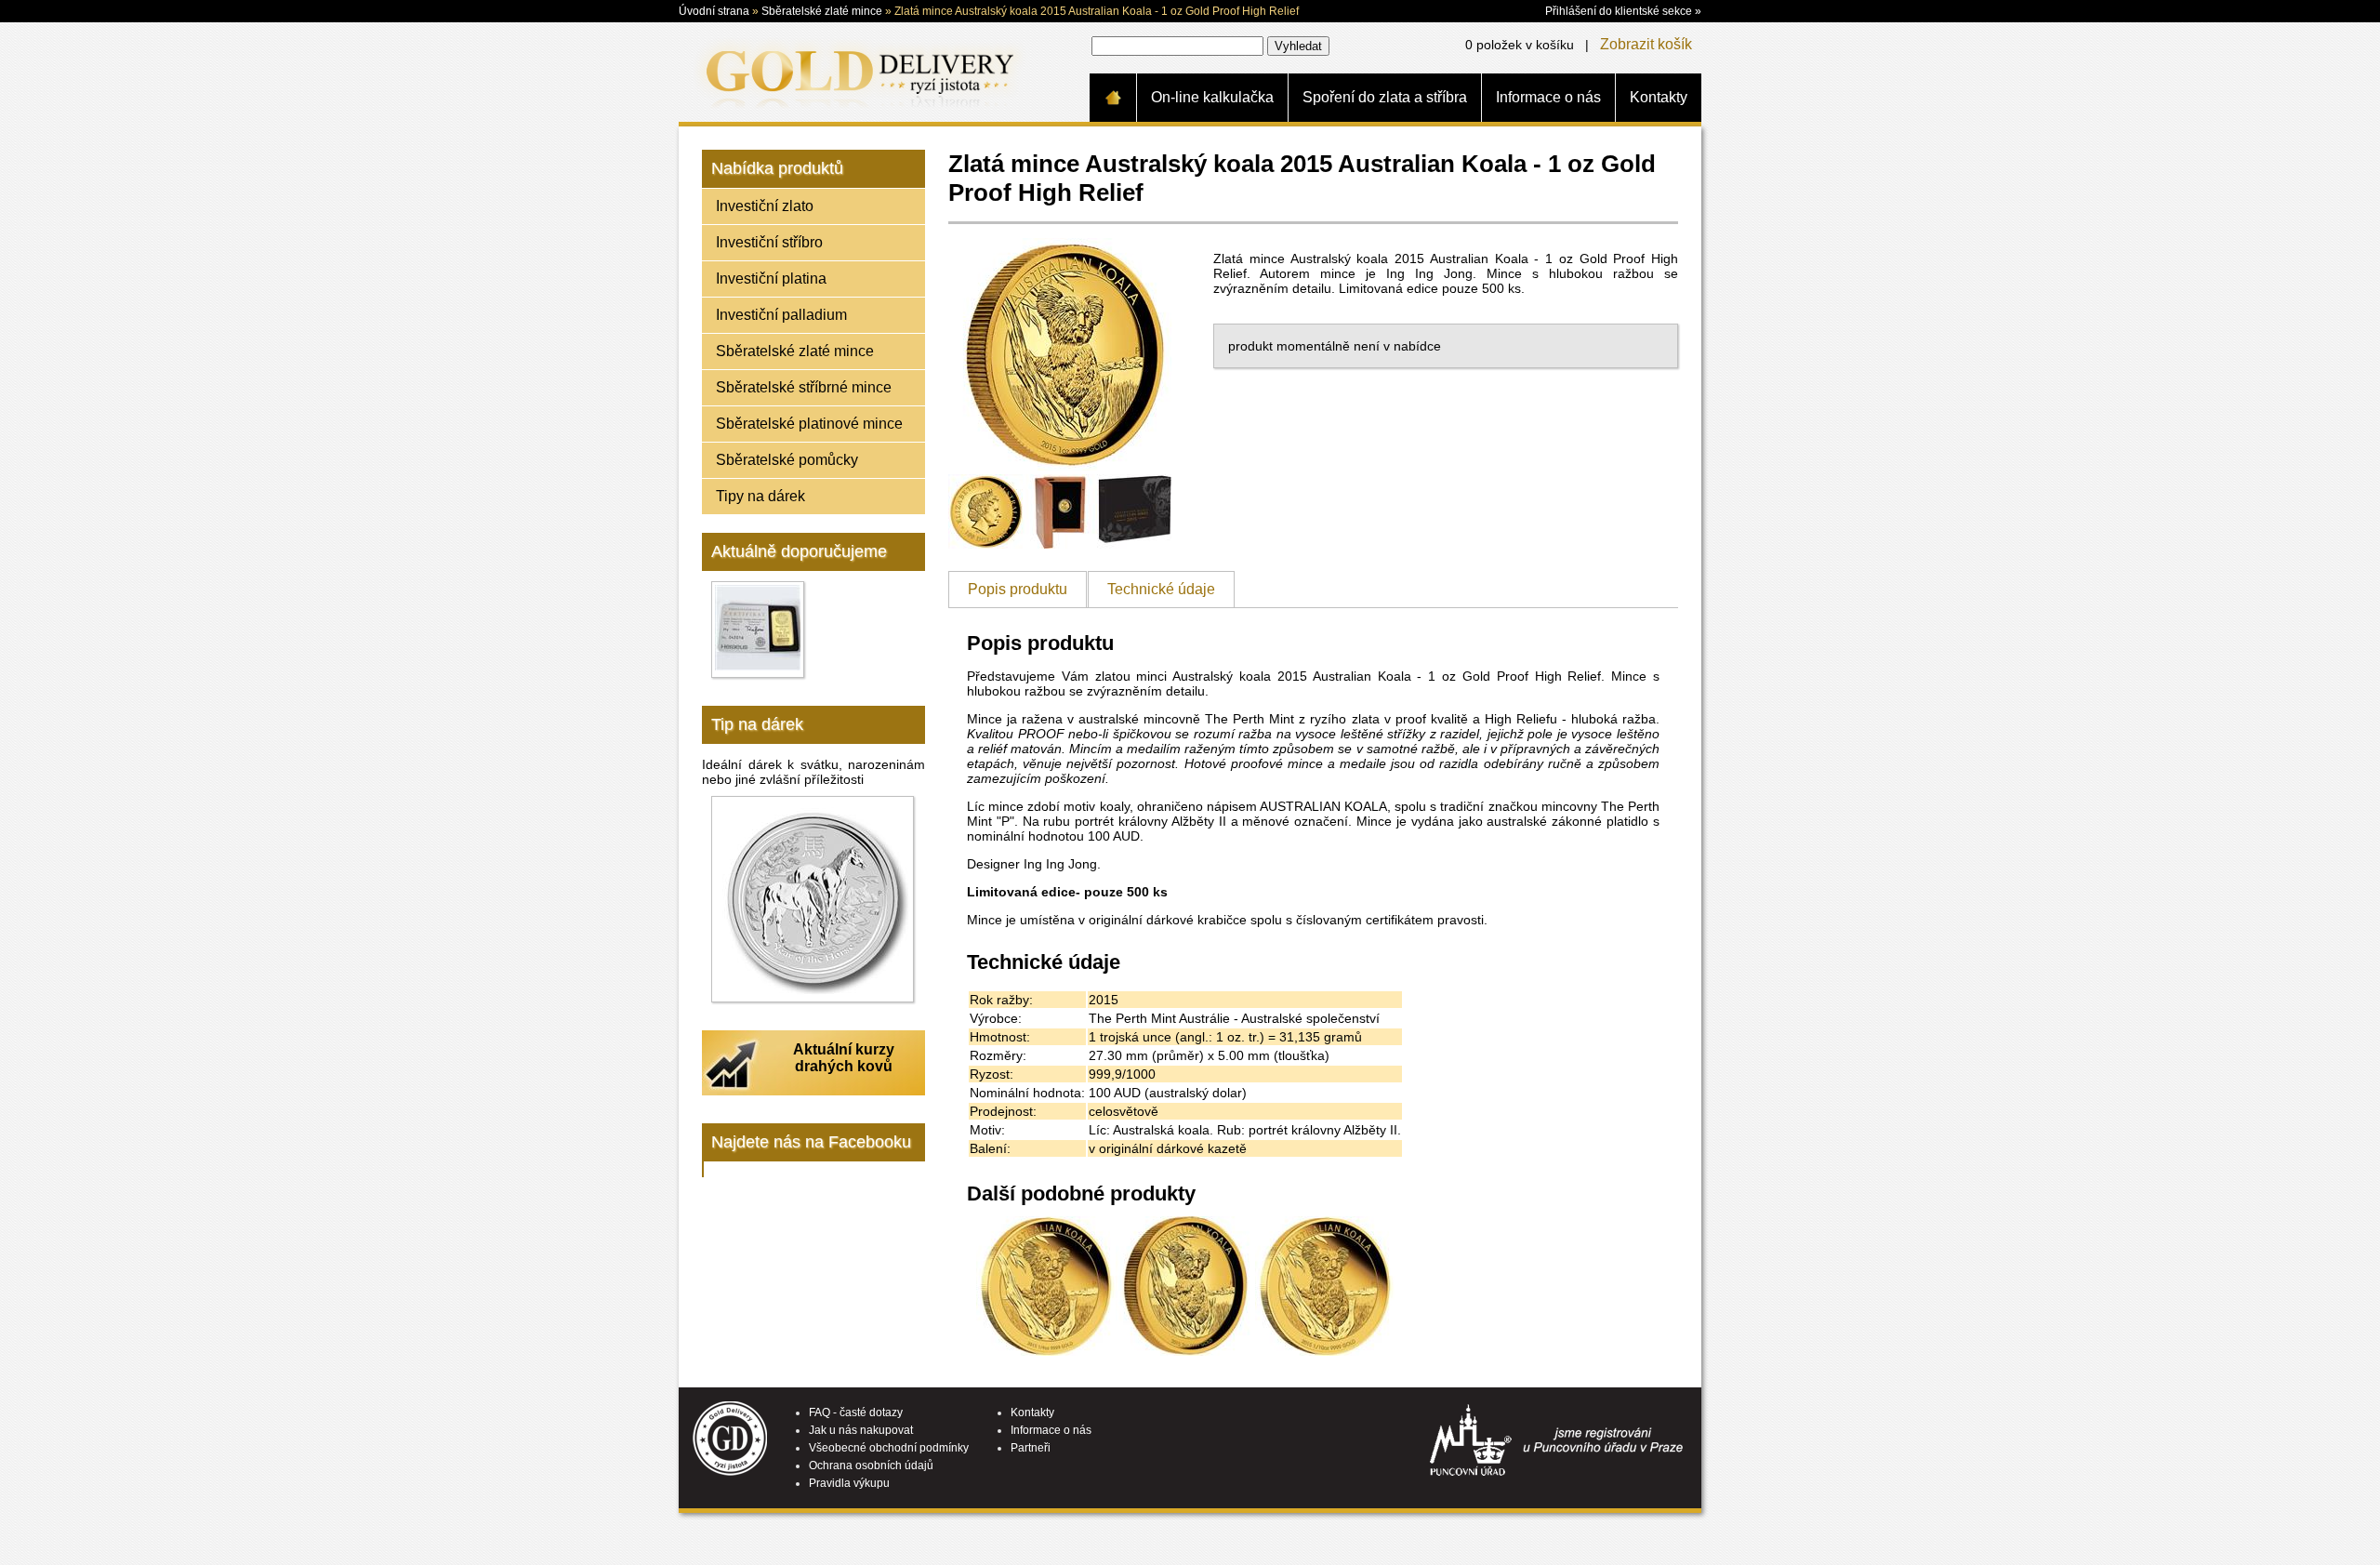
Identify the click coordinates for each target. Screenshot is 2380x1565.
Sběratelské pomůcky (787, 460)
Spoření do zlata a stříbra (1385, 97)
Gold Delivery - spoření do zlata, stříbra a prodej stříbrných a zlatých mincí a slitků (856, 72)
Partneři (1031, 1448)
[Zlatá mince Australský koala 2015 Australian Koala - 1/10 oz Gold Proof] (1325, 1351)
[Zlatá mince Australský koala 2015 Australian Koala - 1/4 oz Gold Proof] (1046, 1351)
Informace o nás (1548, 97)
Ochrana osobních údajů (871, 1466)
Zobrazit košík (1646, 44)
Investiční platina (771, 279)
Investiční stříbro (769, 242)
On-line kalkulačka (1212, 97)
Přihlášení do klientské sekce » (1623, 11)
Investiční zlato (765, 206)
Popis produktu (1018, 589)
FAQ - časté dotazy (856, 1412)
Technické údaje (1161, 589)
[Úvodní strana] (1113, 98)
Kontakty (1659, 97)
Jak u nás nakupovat (861, 1430)
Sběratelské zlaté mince (822, 11)
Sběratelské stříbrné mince (804, 387)
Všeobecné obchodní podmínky (889, 1448)
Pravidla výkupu (849, 1483)
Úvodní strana (714, 11)
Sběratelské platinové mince (809, 424)
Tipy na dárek (760, 496)
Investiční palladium (781, 315)
